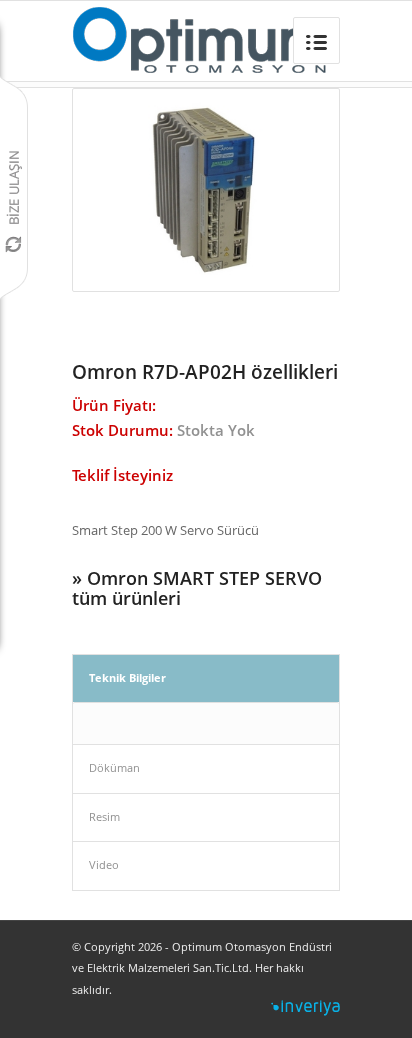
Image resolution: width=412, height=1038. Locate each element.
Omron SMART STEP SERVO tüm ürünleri (197, 588)
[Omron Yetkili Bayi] (201, 41)
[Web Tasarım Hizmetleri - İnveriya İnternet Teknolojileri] (305, 1011)
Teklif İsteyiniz (122, 475)
